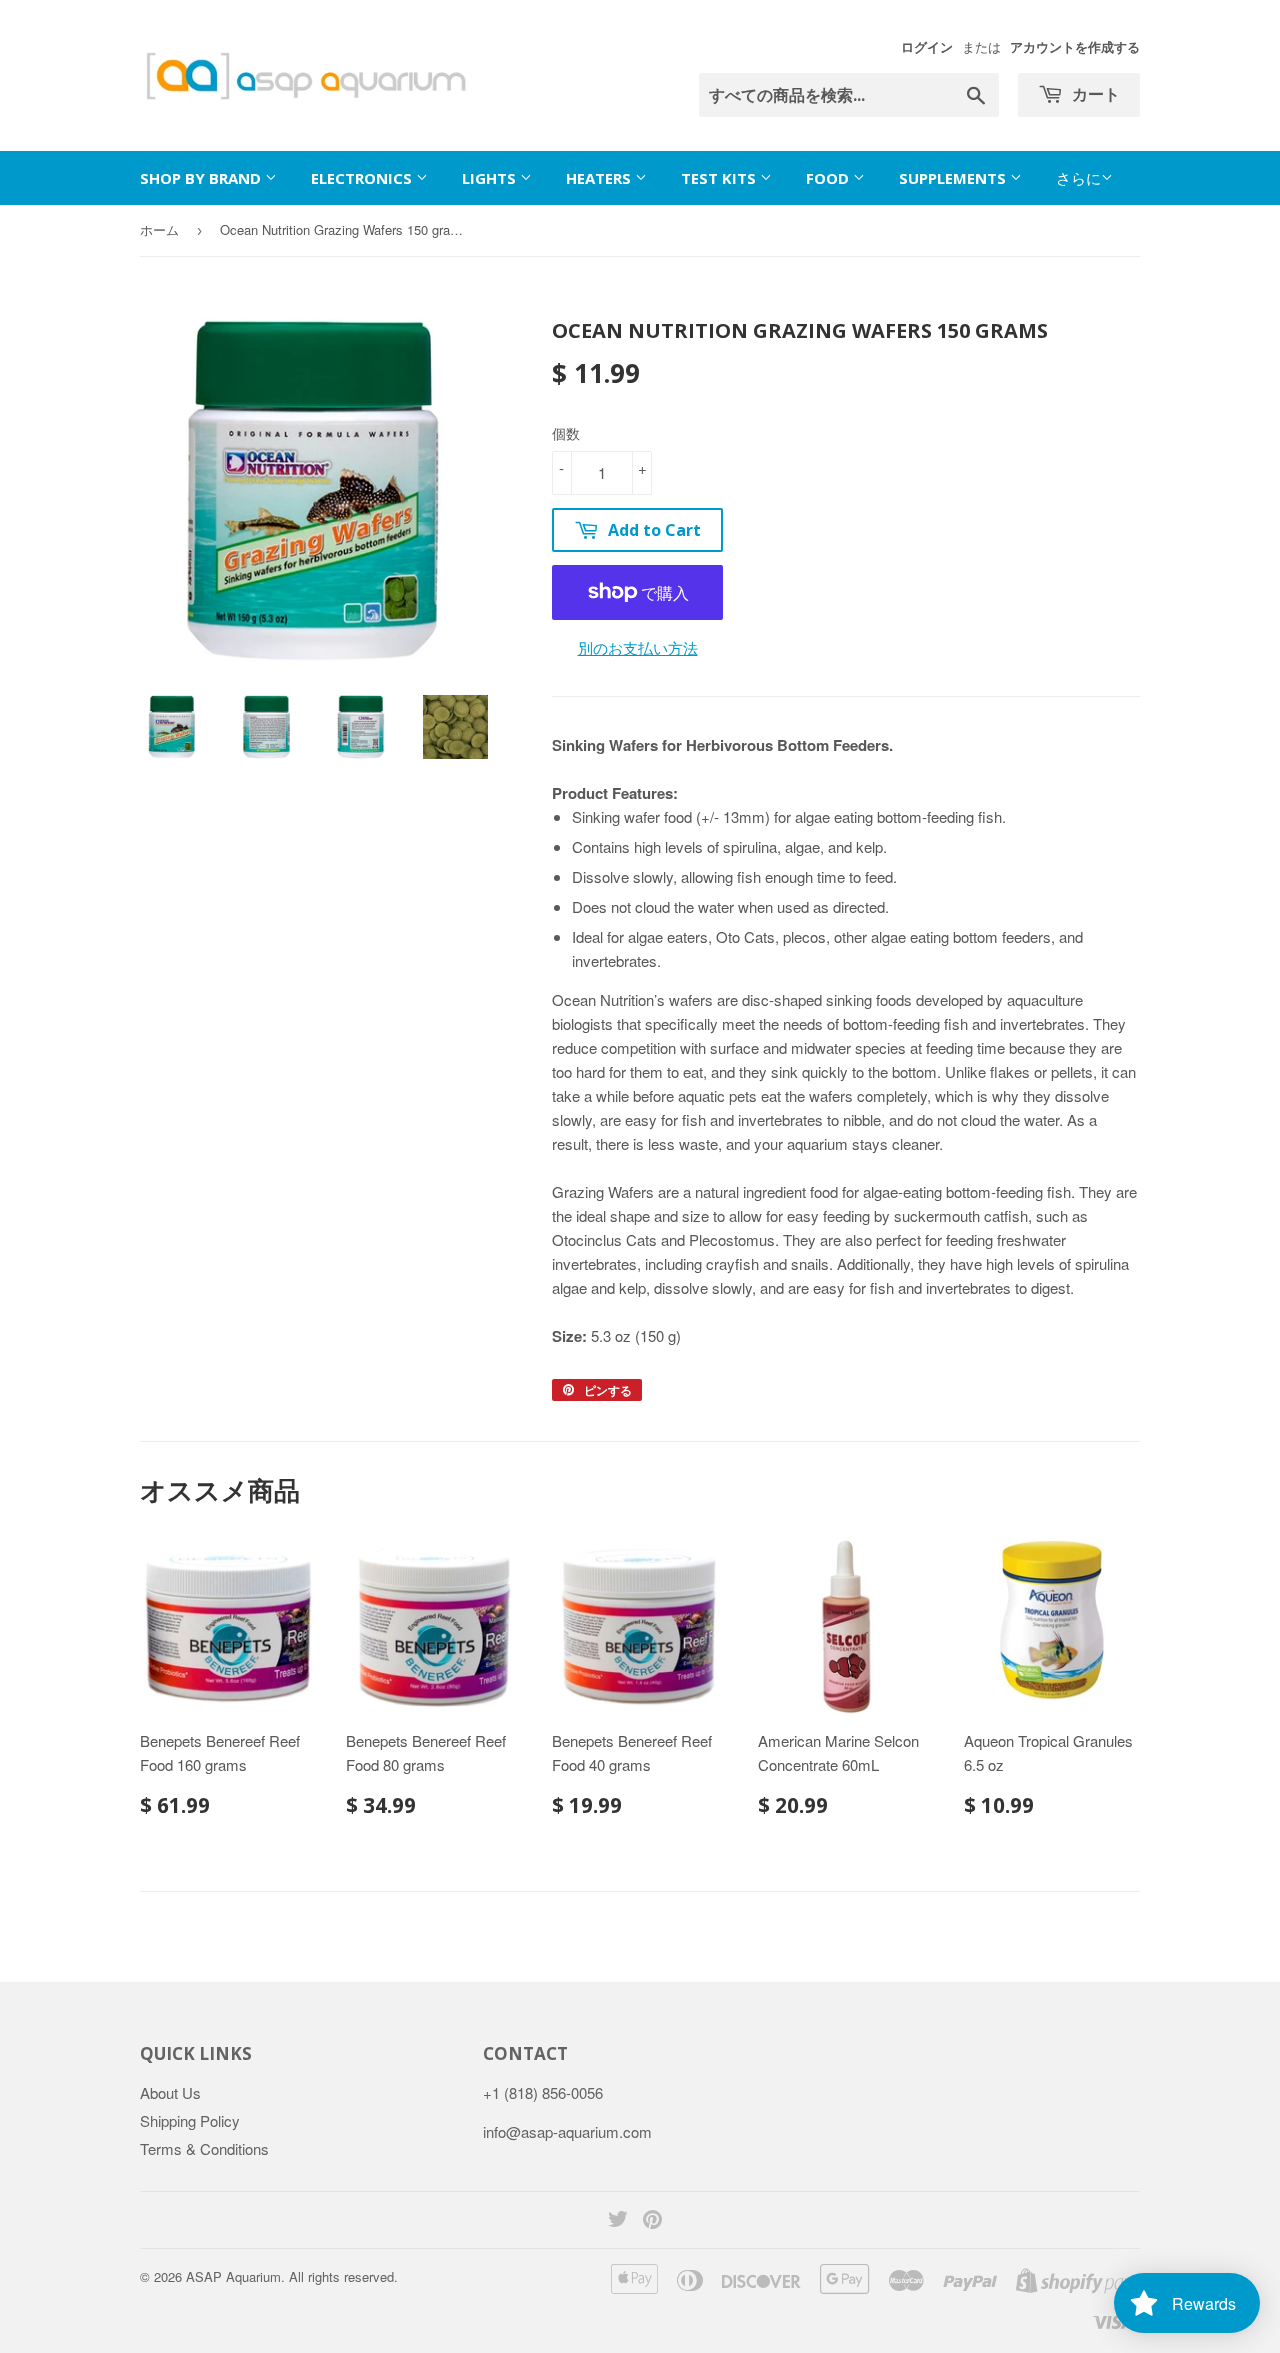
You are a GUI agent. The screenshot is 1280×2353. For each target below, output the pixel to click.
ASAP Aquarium (233, 2276)
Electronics (363, 178)
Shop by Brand (202, 178)
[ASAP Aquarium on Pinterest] (652, 2220)
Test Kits (720, 178)
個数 (566, 433)
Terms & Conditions (204, 2148)
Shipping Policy (190, 2120)
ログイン (927, 47)
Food (829, 178)
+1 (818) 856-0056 (543, 2092)
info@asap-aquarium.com (567, 2131)
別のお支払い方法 (638, 647)
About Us (170, 2092)
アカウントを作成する (1075, 47)
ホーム (159, 229)
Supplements (954, 178)
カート (1094, 94)
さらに (1078, 177)
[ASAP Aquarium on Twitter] (618, 2220)
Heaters (600, 178)
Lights (491, 178)
